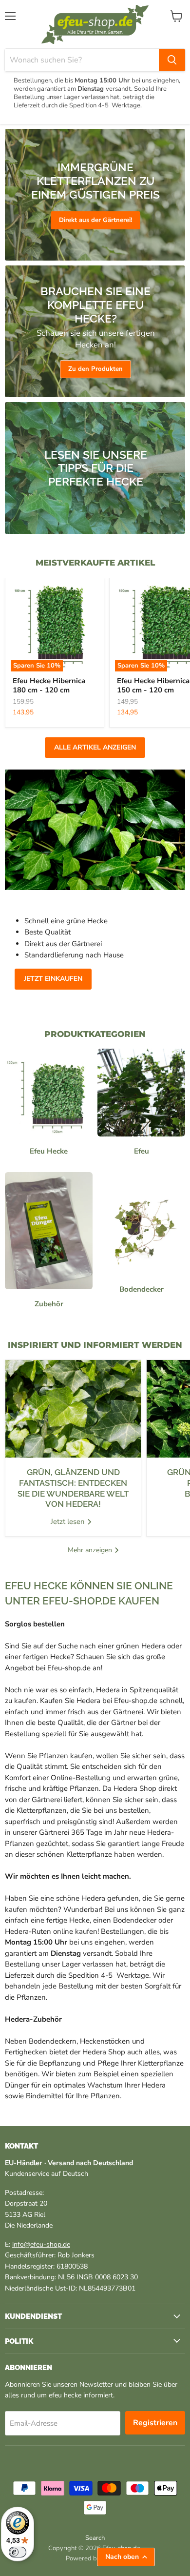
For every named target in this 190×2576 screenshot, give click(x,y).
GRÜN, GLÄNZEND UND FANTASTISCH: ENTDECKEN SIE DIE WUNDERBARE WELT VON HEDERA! (73, 1488)
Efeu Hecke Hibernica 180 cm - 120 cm (49, 686)
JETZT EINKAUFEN (53, 979)
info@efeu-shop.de (41, 2244)
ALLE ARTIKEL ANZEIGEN (95, 747)
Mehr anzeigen (91, 1550)
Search (95, 2538)
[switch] (18, 2552)
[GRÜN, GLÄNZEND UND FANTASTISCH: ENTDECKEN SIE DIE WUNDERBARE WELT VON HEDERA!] (73, 1409)
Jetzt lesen (69, 1521)
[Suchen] (172, 60)
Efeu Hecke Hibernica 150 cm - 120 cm (153, 686)
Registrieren (155, 2423)
